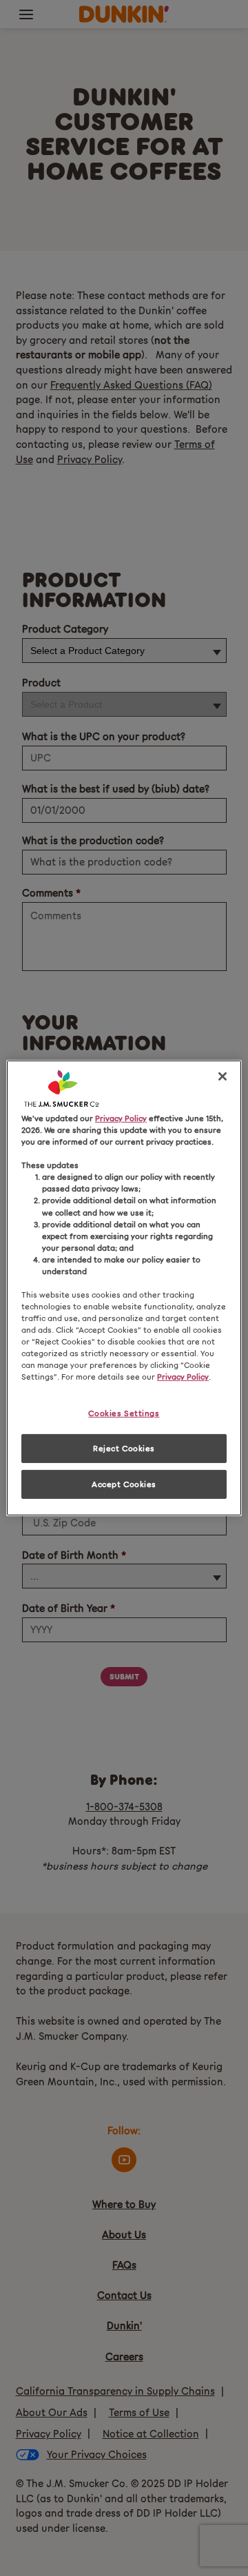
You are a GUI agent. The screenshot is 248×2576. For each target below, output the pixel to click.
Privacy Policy (121, 1118)
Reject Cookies (124, 1448)
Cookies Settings (124, 1413)
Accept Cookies (124, 1484)
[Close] (223, 1076)
